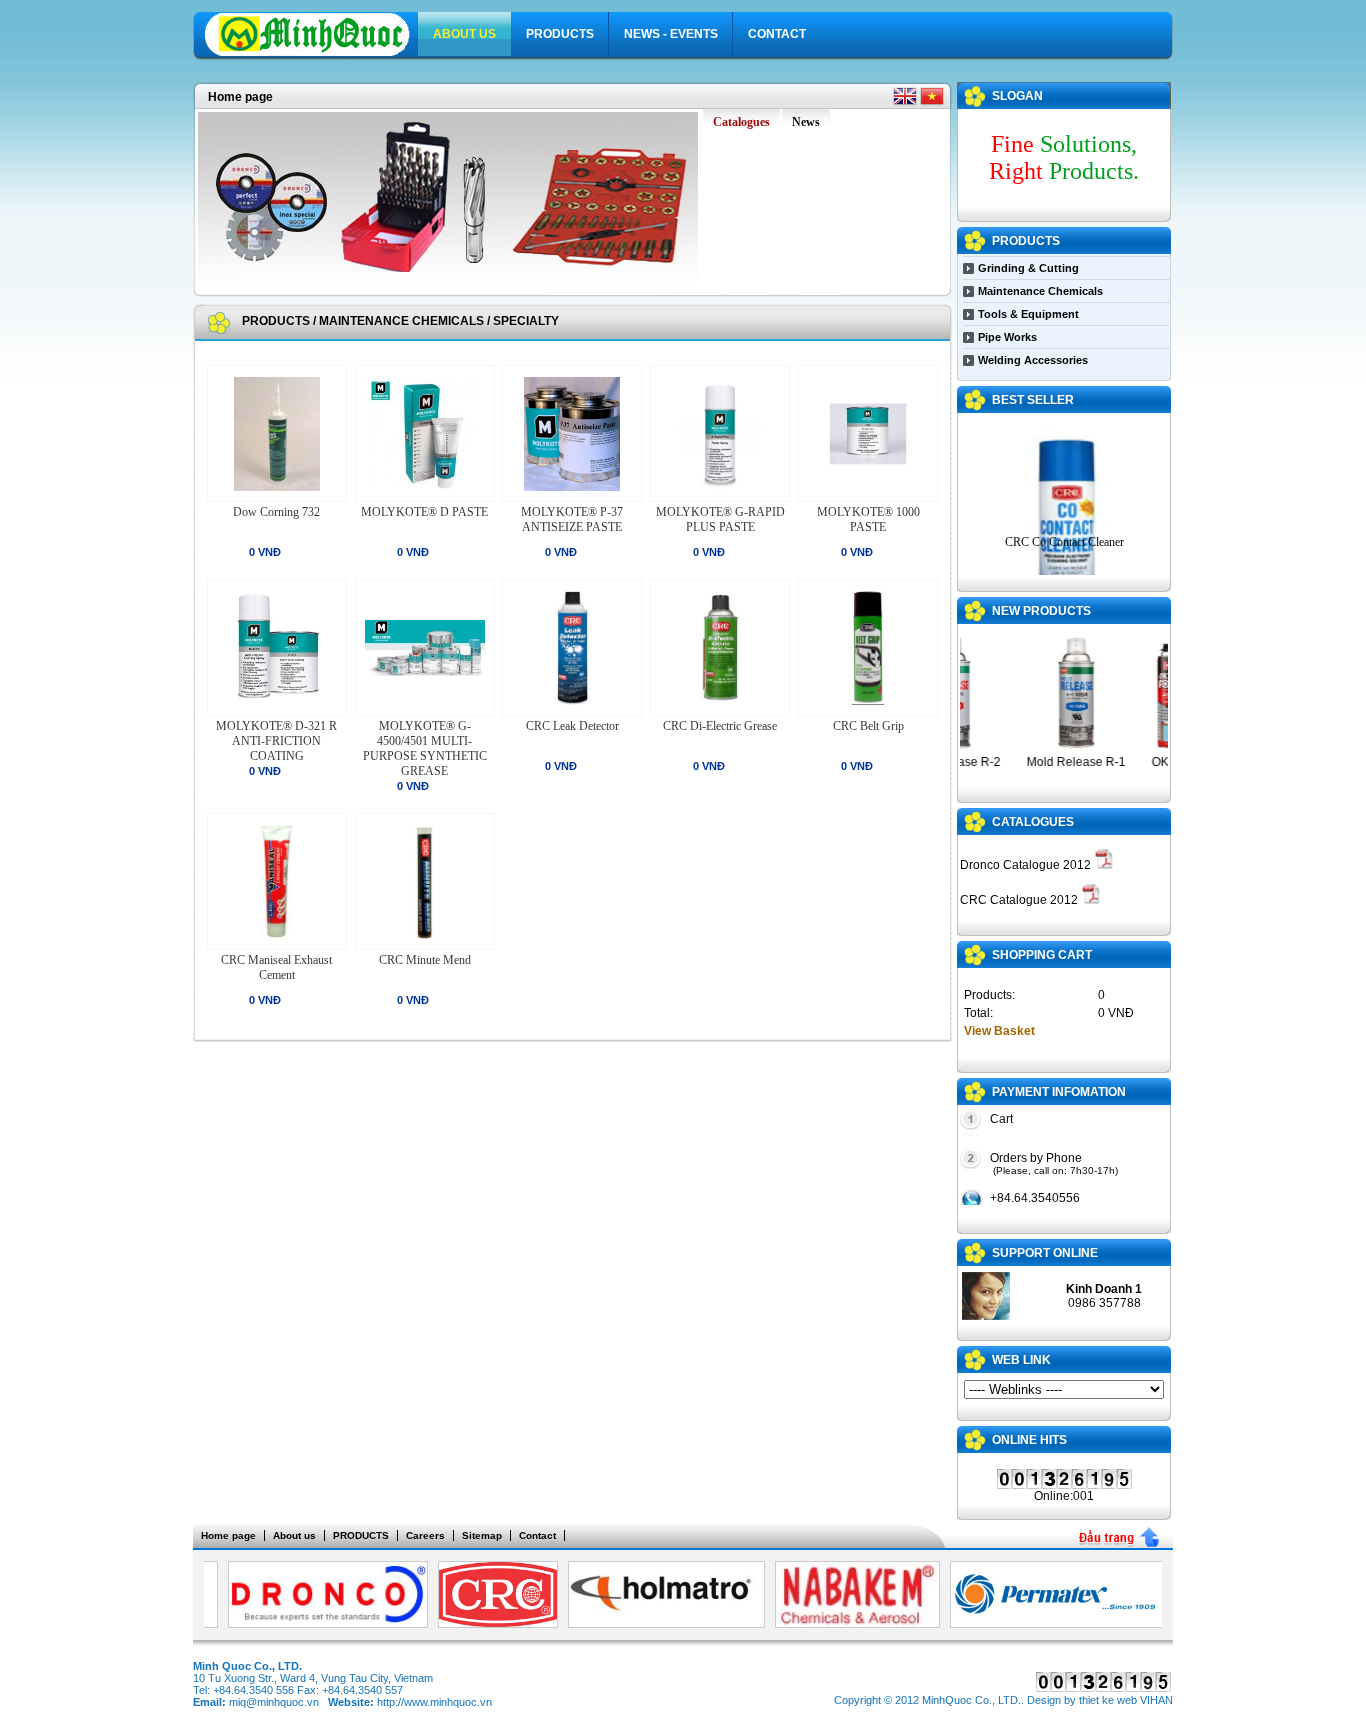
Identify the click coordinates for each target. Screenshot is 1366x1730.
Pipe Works (1007, 337)
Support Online (1045, 1253)
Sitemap (482, 1535)
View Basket (999, 1031)
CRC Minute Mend (425, 960)
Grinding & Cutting (1028, 268)
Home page (240, 97)
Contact (777, 34)
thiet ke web (1108, 1700)
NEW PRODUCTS (1041, 611)
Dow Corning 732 (276, 512)
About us (464, 34)
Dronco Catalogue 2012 (1027, 865)
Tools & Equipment (1028, 314)
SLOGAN (1017, 96)
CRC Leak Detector (572, 726)
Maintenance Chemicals (401, 321)
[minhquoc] (311, 53)
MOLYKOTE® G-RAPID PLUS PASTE (720, 519)
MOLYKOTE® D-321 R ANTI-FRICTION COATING (276, 741)
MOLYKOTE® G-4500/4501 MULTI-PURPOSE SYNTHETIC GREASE (425, 748)
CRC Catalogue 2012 (1020, 900)
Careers (425, 1535)
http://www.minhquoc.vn (434, 1702)
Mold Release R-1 (1061, 762)
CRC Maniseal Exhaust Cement (276, 967)
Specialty (526, 321)
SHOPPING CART (1042, 955)
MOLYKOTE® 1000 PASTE (868, 519)
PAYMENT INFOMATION (1059, 1092)
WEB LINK (1021, 1360)
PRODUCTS (560, 34)
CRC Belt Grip (868, 726)
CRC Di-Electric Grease (720, 726)
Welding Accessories (1033, 360)
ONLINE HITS (1029, 1440)
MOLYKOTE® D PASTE (424, 512)
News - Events (671, 34)
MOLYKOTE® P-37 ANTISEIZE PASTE (572, 519)
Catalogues (1033, 822)
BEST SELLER (1033, 400)
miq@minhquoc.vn (274, 1702)
